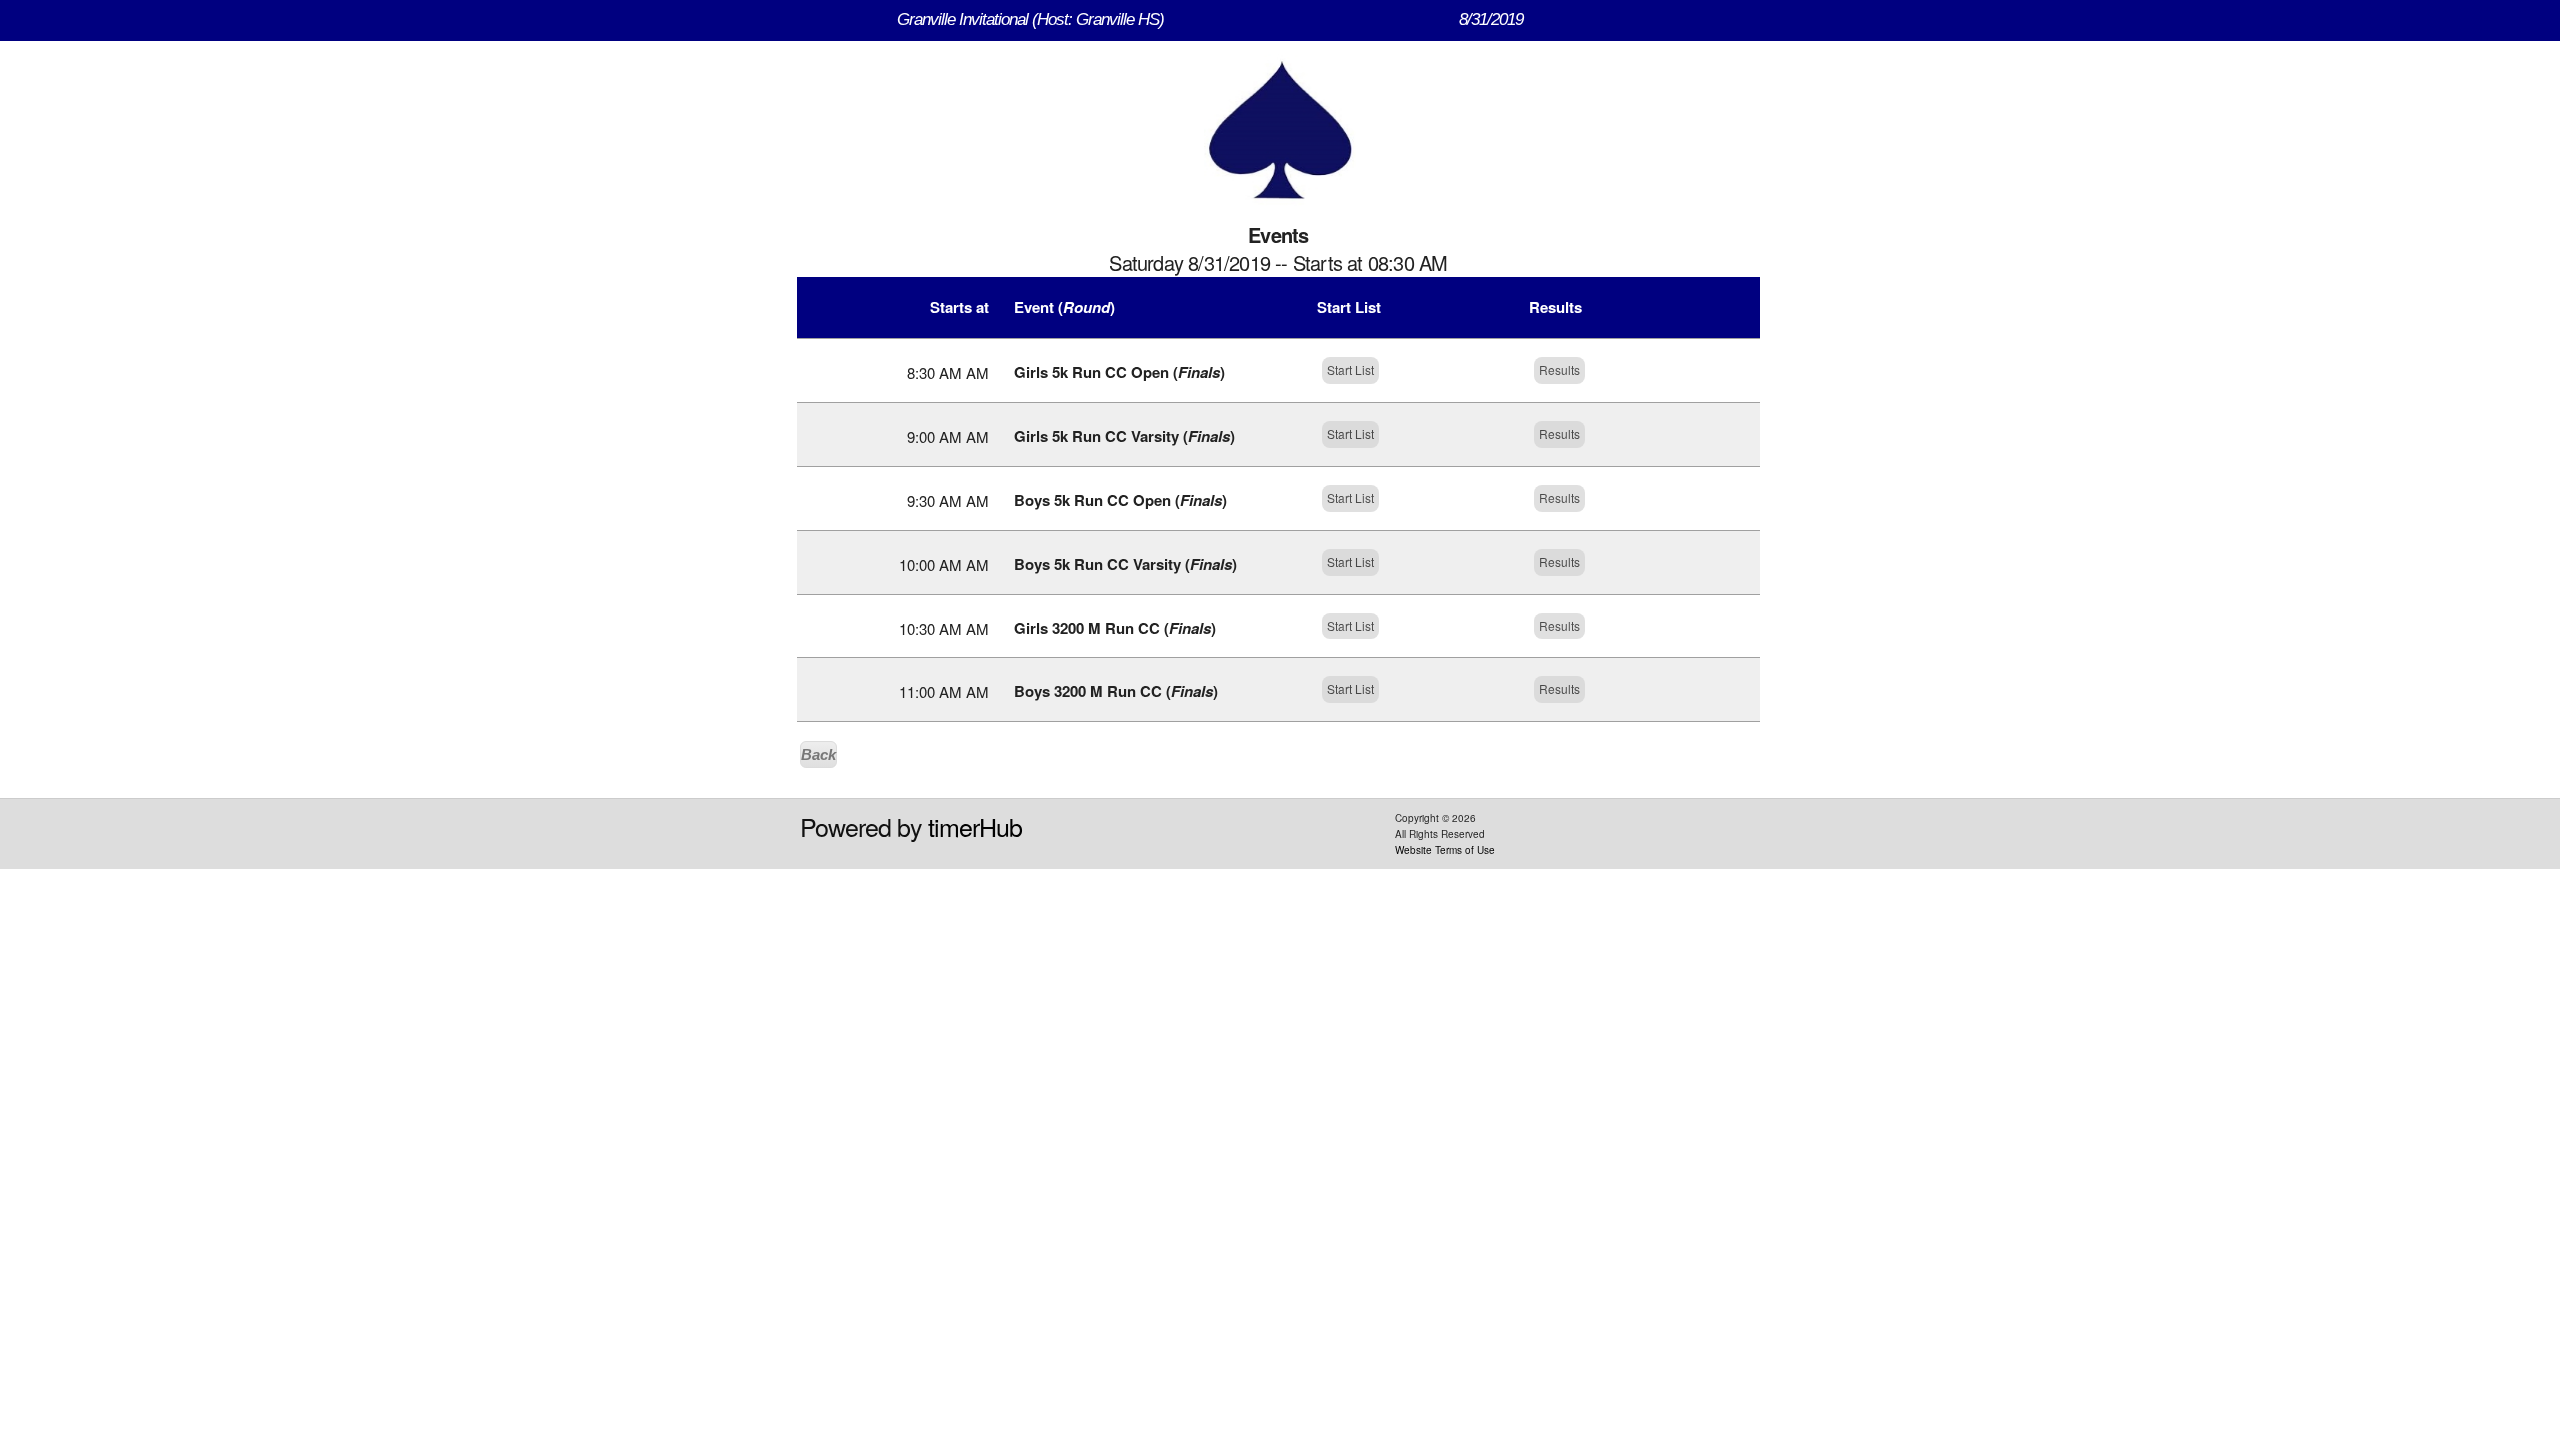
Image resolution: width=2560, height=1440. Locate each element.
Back (818, 754)
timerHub (975, 826)
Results (1559, 369)
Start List (1350, 369)
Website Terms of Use (1445, 850)
